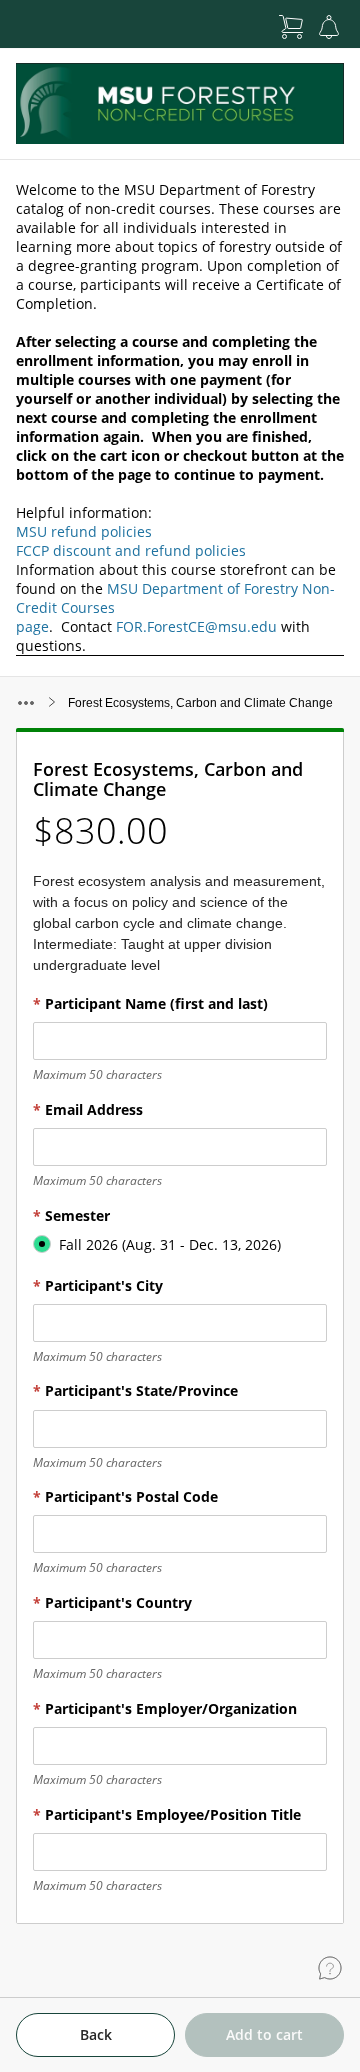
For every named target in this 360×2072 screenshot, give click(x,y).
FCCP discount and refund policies (131, 550)
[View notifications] (329, 27)
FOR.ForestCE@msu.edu (196, 626)
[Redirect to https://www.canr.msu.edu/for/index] (180, 103)
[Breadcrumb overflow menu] (26, 703)
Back (96, 2034)
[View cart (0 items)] (291, 27)
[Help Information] (330, 1968)
